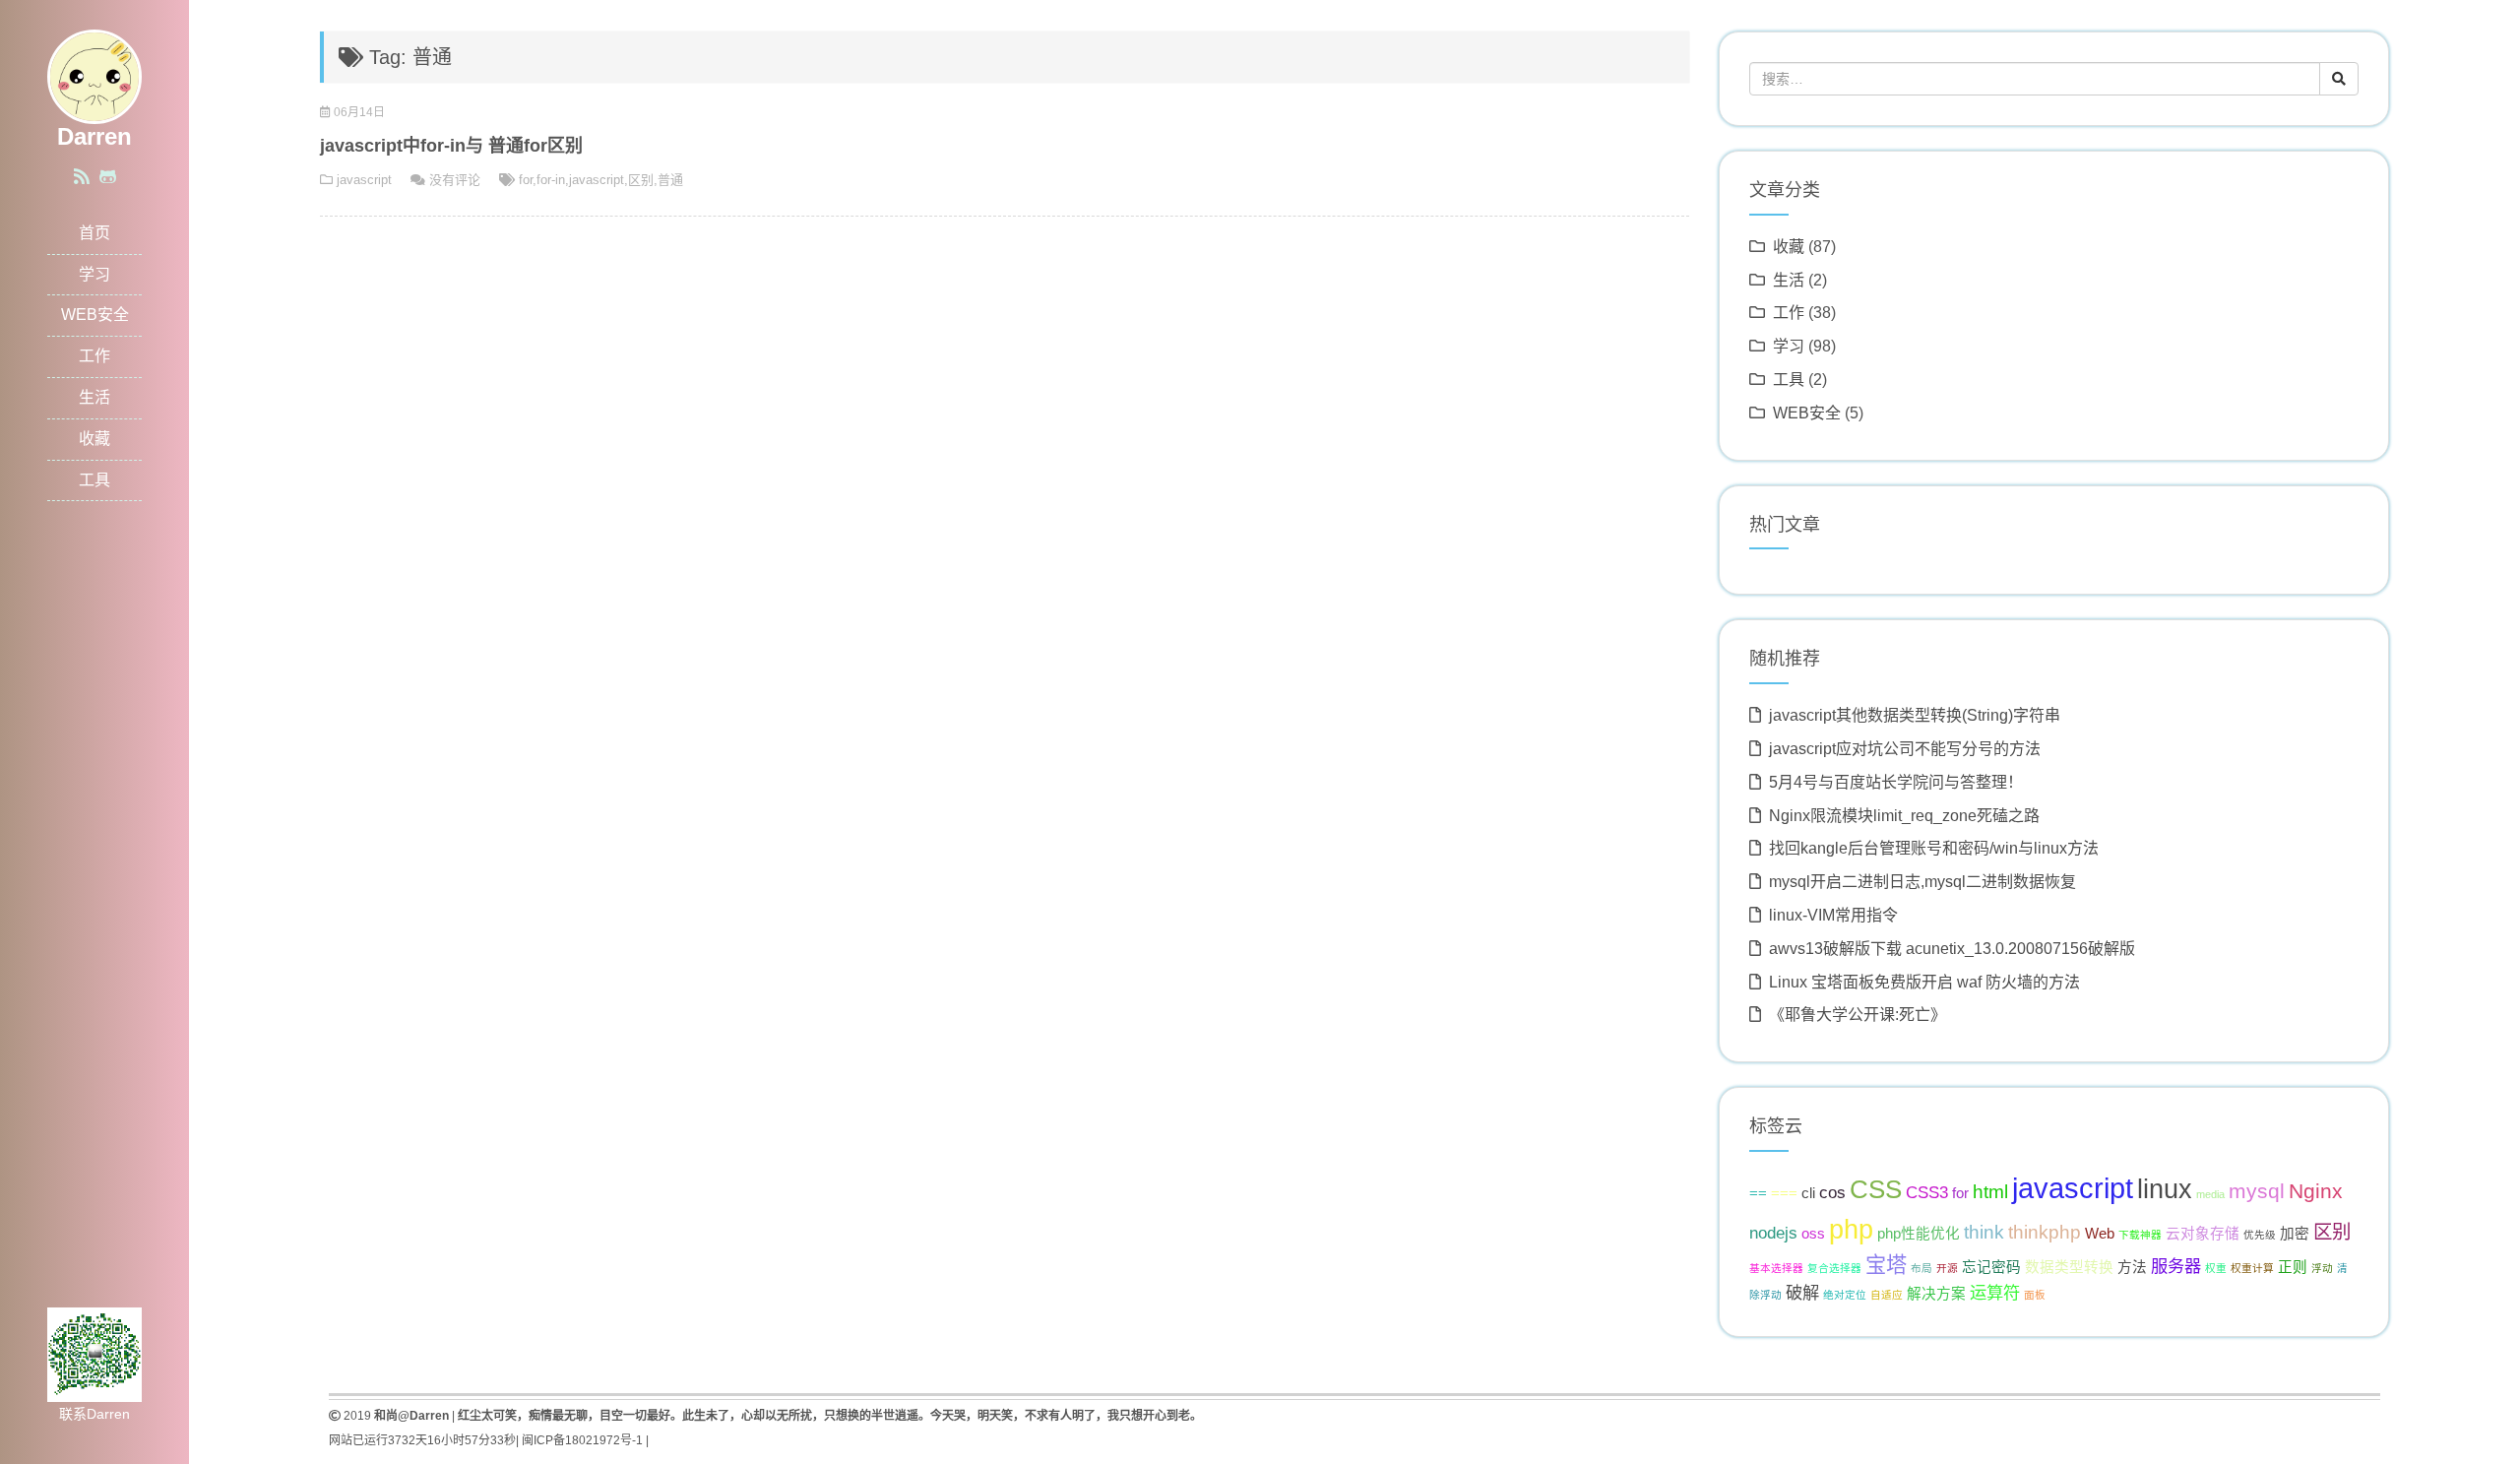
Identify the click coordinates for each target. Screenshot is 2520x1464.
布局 (1921, 1268)
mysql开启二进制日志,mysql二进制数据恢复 (1922, 882)
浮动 (2322, 1268)
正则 (2293, 1267)
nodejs (1773, 1233)
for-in (551, 180)
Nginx (2316, 1191)
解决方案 (1936, 1294)
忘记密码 (1991, 1267)
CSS (1876, 1189)
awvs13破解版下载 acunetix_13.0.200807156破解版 (1952, 949)
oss (1813, 1234)
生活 (94, 397)
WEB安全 (95, 315)
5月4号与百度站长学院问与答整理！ (1896, 782)
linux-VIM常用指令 (1833, 915)
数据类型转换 (2069, 1267)
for (526, 180)
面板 (2035, 1295)
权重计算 (2252, 1268)
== (1758, 1193)
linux (2165, 1189)
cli (1808, 1193)
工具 (94, 480)
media (2210, 1194)
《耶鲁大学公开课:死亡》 (1858, 1015)
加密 (2295, 1234)
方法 (2132, 1267)
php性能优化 (1919, 1234)
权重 (2216, 1268)
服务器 (2176, 1266)
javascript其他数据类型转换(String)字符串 (1915, 715)
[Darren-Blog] (94, 75)
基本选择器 (1776, 1268)
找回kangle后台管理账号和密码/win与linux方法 (1934, 848)
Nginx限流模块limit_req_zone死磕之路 (1904, 816)
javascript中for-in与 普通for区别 (451, 146)
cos (1832, 1192)
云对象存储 (2203, 1234)
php (1851, 1230)
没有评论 (455, 180)
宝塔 (1886, 1265)
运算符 (1995, 1293)
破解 (1802, 1293)
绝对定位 (1845, 1295)
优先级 (2260, 1235)
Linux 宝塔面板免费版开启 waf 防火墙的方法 (1924, 982)
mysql (2257, 1191)
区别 (641, 180)
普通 (670, 180)
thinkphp (2045, 1232)
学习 (94, 274)
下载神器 (2140, 1235)
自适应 (1887, 1295)
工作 (94, 356)
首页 (94, 233)
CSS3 (1927, 1192)
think (1984, 1232)
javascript (364, 180)
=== (1784, 1193)
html (1990, 1191)
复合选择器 (1834, 1268)
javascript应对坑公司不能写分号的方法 (1905, 749)
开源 (1947, 1268)
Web (2100, 1234)
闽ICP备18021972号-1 (582, 1440)
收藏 (94, 439)
